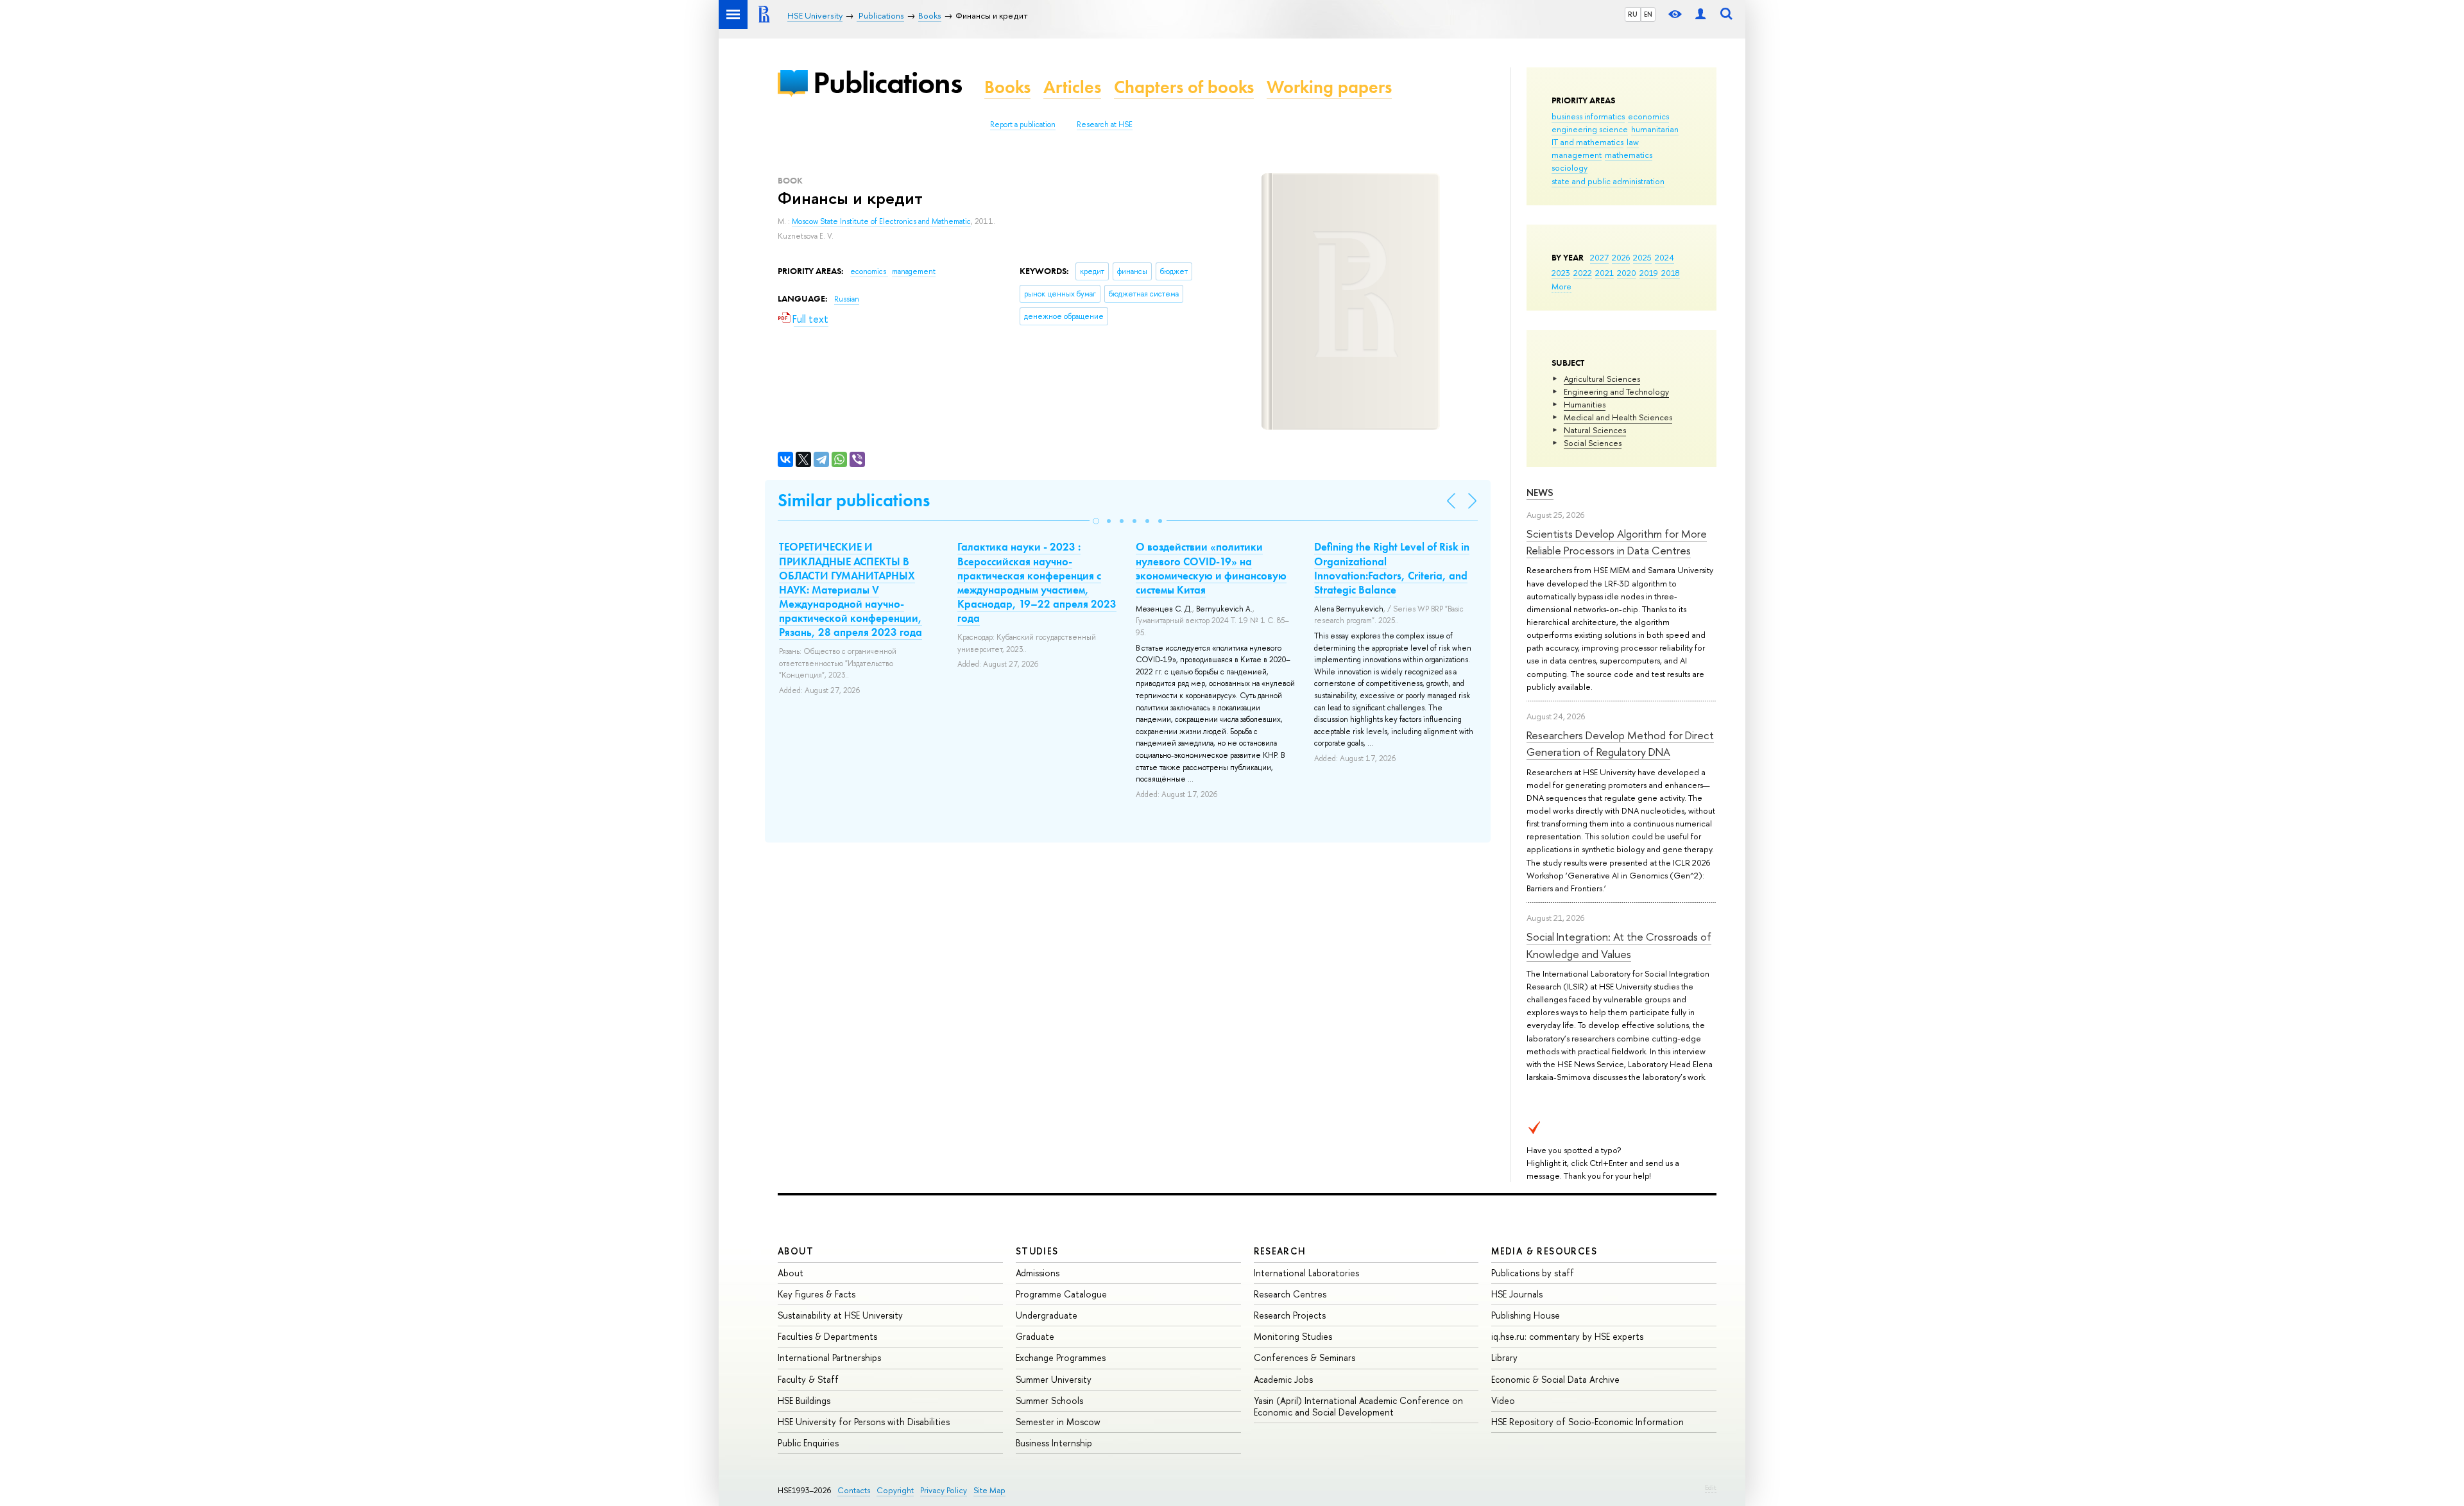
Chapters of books (1184, 87)
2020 (1627, 273)
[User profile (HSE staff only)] (1700, 14)
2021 (1604, 273)
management (1577, 155)
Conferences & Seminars (1305, 1357)
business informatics (1588, 116)
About (796, 1251)
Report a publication (1023, 124)
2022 (1583, 273)
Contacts (854, 1490)
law (1633, 142)
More (1561, 286)
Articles (1072, 87)
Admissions (1038, 1273)
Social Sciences (1593, 443)
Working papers (1329, 87)
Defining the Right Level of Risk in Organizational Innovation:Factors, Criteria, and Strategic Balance (1392, 568)
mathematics (1629, 155)
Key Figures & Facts (817, 1294)
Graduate (1035, 1336)
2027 (1599, 257)
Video (1503, 1400)
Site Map (989, 1490)
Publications (887, 82)
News (1540, 492)
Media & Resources (1544, 1251)
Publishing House (1526, 1315)
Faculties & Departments (827, 1336)
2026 (1621, 257)
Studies (1037, 1251)
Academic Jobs (1283, 1379)
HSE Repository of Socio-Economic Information (1587, 1422)
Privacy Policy (944, 1490)
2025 (1642, 257)
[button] (1096, 521)
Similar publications (854, 500)
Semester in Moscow (1058, 1422)
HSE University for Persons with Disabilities (864, 1422)
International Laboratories (1306, 1273)
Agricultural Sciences (1602, 379)
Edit (1711, 1487)
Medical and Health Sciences (1618, 417)
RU (1633, 14)
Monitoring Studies (1293, 1336)
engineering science (1590, 129)
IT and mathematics (1587, 142)
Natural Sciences (1595, 430)
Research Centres (1290, 1294)
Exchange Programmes (1061, 1357)
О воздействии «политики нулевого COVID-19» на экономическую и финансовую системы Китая (1211, 568)
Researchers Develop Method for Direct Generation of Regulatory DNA (1620, 743)
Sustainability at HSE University (840, 1315)
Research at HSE (1105, 124)
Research (1280, 1251)
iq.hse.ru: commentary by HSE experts (1567, 1336)
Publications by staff (1533, 1273)
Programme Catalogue (1061, 1294)
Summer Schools (1049, 1400)
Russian (847, 299)
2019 (1649, 273)
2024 (1664, 257)
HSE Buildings (804, 1400)
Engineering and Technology (1616, 391)
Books (1007, 87)
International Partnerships (829, 1357)
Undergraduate (1047, 1315)
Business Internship (1054, 1443)
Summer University (1054, 1379)
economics (1648, 116)
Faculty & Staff (808, 1379)
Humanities (1585, 404)
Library (1504, 1357)
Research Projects (1290, 1315)
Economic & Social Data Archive (1555, 1379)
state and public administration (1608, 181)
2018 (1671, 273)
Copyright (895, 1490)
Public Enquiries (808, 1443)
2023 (1561, 273)
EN (1648, 14)
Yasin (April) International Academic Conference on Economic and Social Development (1358, 1406)
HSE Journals (1517, 1294)
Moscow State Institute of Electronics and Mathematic (881, 221)
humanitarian (1655, 129)
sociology (1570, 167)
